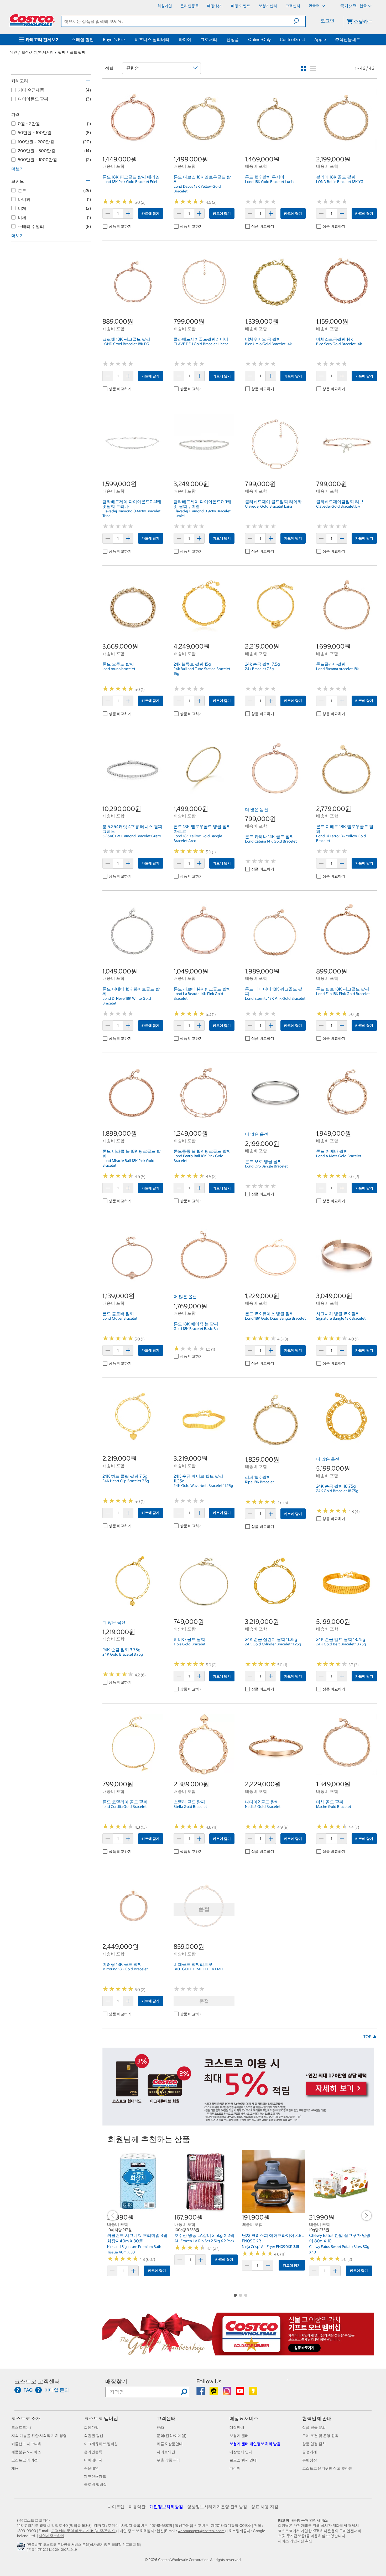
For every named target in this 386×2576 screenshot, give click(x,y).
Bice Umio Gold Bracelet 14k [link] (268, 344)
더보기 (18, 169)
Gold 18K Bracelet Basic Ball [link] (197, 1329)
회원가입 (91, 2427)
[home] (32, 20)
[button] (299, 21)
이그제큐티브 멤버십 (101, 2444)
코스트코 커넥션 (25, 2460)
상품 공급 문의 (314, 2427)
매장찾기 (116, 2381)
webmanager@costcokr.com (201, 2531)
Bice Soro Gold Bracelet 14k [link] (339, 344)
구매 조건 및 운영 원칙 (320, 2436)
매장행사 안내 (241, 2452)
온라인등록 (93, 2452)
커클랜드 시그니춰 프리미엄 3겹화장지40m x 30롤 (137, 2238)
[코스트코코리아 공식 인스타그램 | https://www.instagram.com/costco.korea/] (227, 2393)
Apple (320, 39)
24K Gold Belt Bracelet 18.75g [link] (341, 1644)
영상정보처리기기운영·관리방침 (217, 2507)
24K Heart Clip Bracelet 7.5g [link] (126, 1481)
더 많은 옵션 (257, 809)
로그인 (327, 21)
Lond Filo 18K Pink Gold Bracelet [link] (343, 994)
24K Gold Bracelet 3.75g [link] (123, 1654)
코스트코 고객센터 (37, 2381)
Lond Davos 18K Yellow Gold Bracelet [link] (197, 189)
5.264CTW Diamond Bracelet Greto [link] (132, 836)
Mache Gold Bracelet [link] (334, 1807)
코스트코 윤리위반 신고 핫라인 (327, 2468)
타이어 (185, 39)
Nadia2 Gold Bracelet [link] (263, 1807)
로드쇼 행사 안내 (243, 2460)
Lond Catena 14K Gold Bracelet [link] (271, 841)
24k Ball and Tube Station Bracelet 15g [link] (202, 671)
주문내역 (91, 2468)
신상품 (233, 39)
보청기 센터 (239, 2436)
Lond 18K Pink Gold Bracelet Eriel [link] (130, 182)
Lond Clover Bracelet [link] (120, 1318)
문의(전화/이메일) (172, 2436)
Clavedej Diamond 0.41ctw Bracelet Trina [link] (131, 513)
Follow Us (209, 2381)
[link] (133, 147)
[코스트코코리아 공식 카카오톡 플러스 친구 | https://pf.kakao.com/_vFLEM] (214, 2393)
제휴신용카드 (95, 2476)
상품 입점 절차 (314, 2444)
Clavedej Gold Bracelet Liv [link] (338, 506)
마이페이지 (93, 2460)
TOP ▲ (370, 2037)
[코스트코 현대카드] (238, 2123)
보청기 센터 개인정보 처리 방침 (255, 2444)
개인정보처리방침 (166, 2507)
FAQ (160, 2427)
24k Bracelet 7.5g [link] (259, 669)
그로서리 (209, 39)
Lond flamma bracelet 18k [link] (337, 669)
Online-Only (259, 39)
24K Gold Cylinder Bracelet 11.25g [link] (273, 1644)
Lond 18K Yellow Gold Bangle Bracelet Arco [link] (198, 838)
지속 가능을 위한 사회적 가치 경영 (39, 2436)
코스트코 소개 (26, 2418)
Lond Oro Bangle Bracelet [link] (266, 1166)
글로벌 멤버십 (95, 2485)
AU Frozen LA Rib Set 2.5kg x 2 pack (204, 2241)
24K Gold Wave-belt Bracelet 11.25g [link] (203, 1486)
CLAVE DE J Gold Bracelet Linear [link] (201, 344)
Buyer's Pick (114, 39)
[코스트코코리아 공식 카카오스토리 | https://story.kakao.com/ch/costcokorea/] (253, 2393)
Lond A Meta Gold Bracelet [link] (339, 1156)
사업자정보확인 (51, 2536)
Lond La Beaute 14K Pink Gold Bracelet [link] (198, 996)
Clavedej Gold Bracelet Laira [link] (268, 506)
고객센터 (166, 2418)
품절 (204, 2001)
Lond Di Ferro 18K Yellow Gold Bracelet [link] (341, 838)
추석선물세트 (348, 39)
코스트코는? (21, 2427)
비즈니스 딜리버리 (152, 39)
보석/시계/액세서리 (38, 52)
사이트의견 (166, 2452)
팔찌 (62, 52)
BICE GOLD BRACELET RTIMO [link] (198, 1969)
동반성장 (310, 2460)
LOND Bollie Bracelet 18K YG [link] (340, 182)
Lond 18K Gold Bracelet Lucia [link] (269, 182)
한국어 (314, 6)
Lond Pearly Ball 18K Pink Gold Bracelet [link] (199, 1158)
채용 (15, 2468)
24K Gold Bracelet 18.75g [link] (337, 1491)
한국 (363, 6)
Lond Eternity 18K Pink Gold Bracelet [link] (275, 998)
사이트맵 (116, 2507)
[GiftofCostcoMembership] (238, 2353)
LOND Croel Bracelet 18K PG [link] (126, 344)
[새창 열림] (22, 2548)
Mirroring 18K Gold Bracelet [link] (125, 1969)
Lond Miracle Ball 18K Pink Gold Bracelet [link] (128, 1163)
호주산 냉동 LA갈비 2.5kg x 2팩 (204, 2235)
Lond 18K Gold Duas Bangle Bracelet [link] (275, 1318)
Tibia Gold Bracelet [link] (189, 1644)
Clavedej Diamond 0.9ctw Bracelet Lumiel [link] (202, 513)
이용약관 (137, 2507)
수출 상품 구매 (169, 2460)
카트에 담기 (150, 214)
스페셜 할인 (83, 39)
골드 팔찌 (78, 52)
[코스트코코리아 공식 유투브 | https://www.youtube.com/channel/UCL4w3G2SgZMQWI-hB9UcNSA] (240, 2393)
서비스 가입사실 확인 (295, 2541)
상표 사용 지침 (265, 2507)
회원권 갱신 (94, 2436)
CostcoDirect (293, 39)
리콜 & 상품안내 (170, 2444)
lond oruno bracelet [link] (119, 669)
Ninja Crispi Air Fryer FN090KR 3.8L (271, 2247)
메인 (13, 52)
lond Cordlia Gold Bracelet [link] (124, 1807)
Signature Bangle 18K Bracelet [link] (341, 1318)
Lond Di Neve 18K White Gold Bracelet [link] (127, 1001)
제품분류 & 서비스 (26, 2452)
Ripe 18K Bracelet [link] (259, 1482)
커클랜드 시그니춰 (26, 2444)
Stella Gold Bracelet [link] (190, 1807)
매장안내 (237, 2427)
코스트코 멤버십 (101, 2418)
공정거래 (310, 2452)
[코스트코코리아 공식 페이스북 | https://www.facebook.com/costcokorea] (201, 2393)
